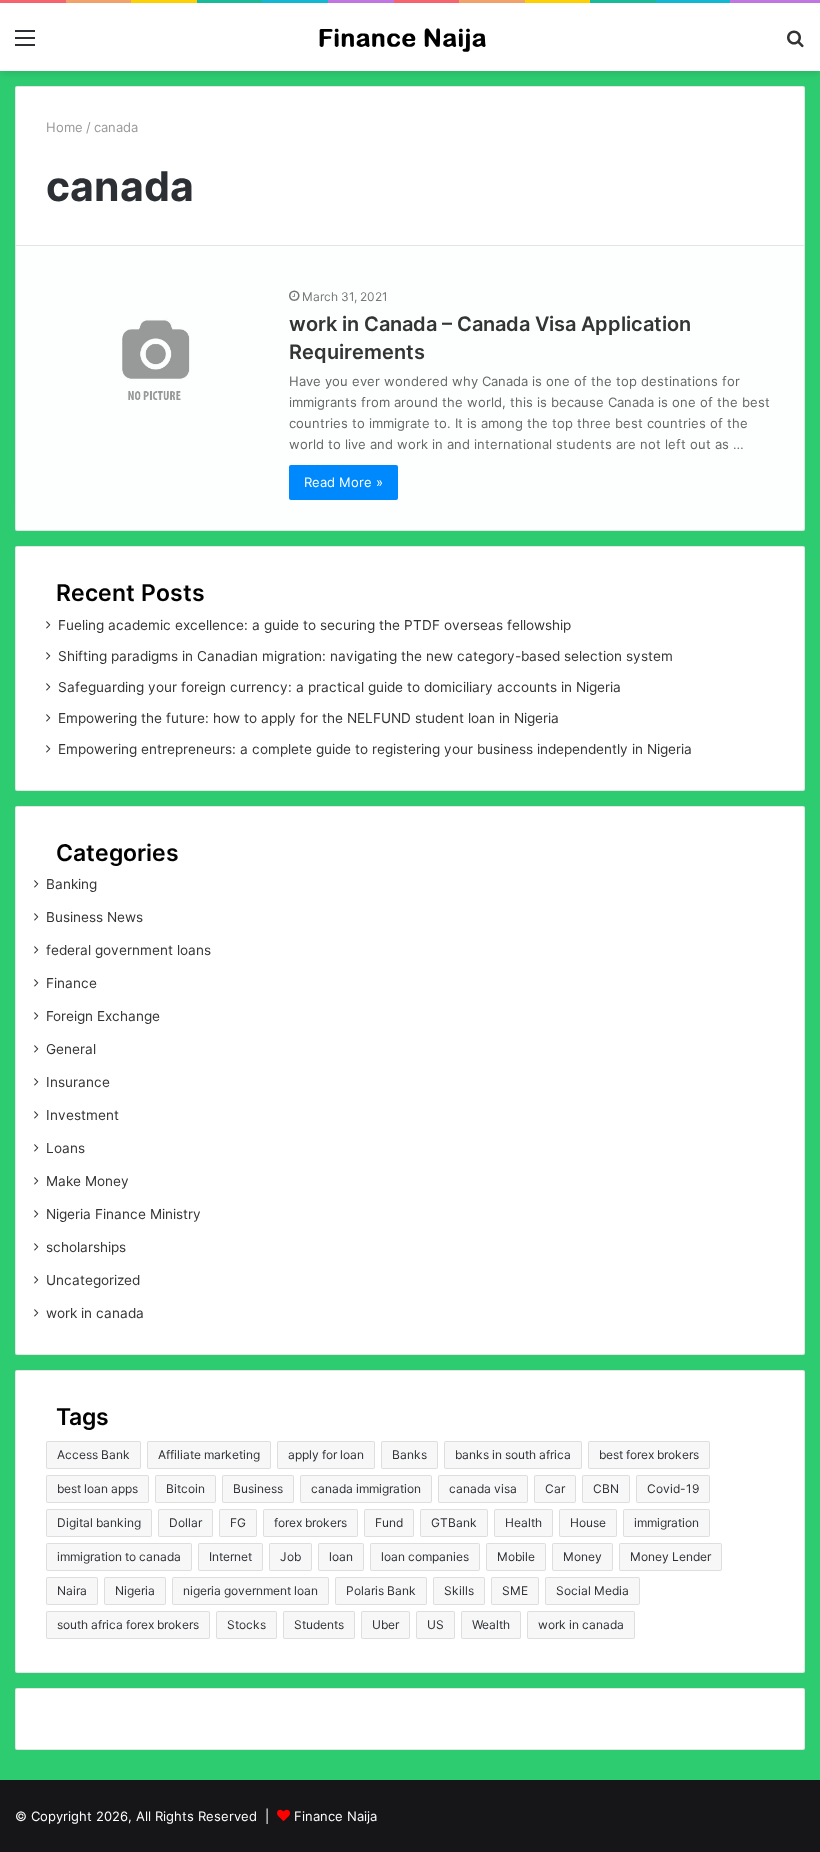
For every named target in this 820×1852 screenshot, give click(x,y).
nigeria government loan (250, 1590)
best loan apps (97, 1488)
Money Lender (670, 1556)
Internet (230, 1556)
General (71, 1049)
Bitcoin (185, 1488)
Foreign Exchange (103, 1016)
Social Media (592, 1590)
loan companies (425, 1556)
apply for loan (326, 1454)
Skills (459, 1590)
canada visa (483, 1488)
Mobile (516, 1556)
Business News (94, 917)
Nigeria (135, 1590)
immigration (666, 1522)
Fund (389, 1522)
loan (341, 1556)
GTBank (454, 1522)
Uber (385, 1624)
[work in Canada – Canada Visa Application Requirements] (155, 354)
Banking (71, 884)
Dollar (185, 1522)
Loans (65, 1148)
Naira (72, 1590)
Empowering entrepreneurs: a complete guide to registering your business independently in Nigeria (375, 749)
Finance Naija (335, 1816)
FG (238, 1522)
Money (582, 1556)
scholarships (86, 1247)
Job (290, 1556)
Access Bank (93, 1454)
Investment (82, 1115)
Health (523, 1522)
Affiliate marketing (209, 1454)
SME (515, 1590)
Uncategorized (93, 1280)
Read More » (343, 482)
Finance (71, 983)
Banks (409, 1454)
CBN (606, 1488)
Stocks (246, 1624)
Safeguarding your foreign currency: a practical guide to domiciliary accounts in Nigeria (339, 687)
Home (64, 127)
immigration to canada (119, 1556)
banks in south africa (513, 1454)
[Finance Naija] (410, 37)
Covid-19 (673, 1488)
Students (319, 1624)
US (435, 1624)
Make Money (87, 1181)
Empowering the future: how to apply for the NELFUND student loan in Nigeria (308, 718)
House (588, 1522)
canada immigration (366, 1488)
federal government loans (128, 950)
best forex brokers (649, 1454)
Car (555, 1488)
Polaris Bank (381, 1590)
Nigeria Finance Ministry (123, 1214)
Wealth (491, 1624)
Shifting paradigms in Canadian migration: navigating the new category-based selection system (365, 656)
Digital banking (99, 1522)
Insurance (78, 1082)
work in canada (95, 1313)
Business (258, 1488)
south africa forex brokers (128, 1624)
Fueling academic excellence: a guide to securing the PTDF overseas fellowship (314, 625)
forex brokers (310, 1522)
